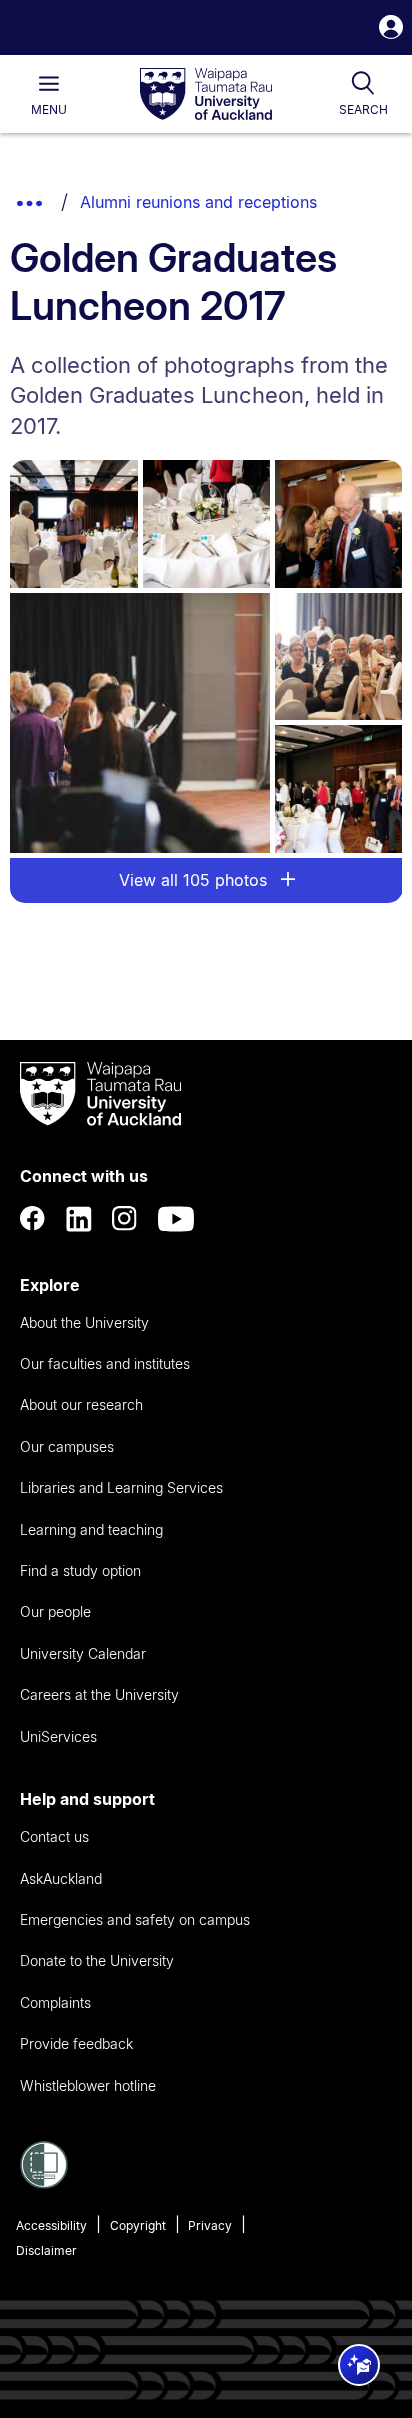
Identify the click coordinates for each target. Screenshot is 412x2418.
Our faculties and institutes (105, 1363)
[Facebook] (33, 1219)
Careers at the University (99, 1694)
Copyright (138, 2225)
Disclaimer (46, 2250)
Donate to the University (97, 1960)
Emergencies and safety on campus (135, 1919)
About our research (81, 1404)
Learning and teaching (91, 1529)
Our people (55, 1611)
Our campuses (67, 1446)
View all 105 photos (195, 880)
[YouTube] (176, 1219)
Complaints (55, 2002)
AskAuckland (61, 1878)
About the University (84, 1322)
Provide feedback (76, 2043)
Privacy (210, 2225)
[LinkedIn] (79, 1219)
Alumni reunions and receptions (198, 202)
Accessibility (51, 2225)
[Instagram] (125, 1219)
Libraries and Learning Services (121, 1487)
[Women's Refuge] (44, 2183)
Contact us (54, 1836)
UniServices (58, 1736)
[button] (391, 29)
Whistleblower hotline (88, 2085)
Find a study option (80, 1570)
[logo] (206, 95)
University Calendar (83, 1653)
